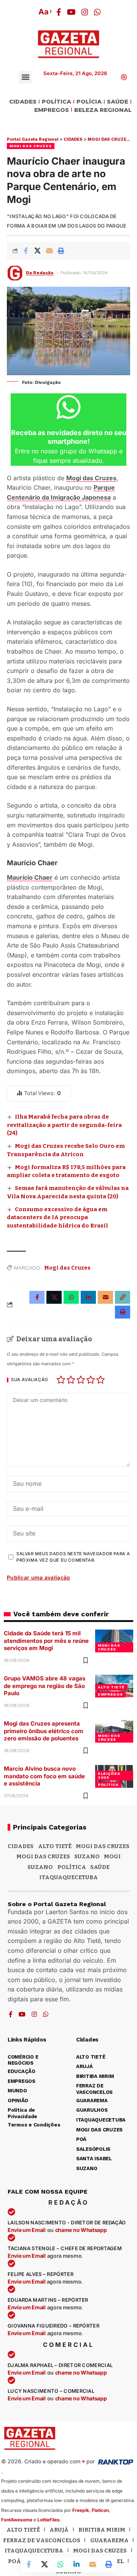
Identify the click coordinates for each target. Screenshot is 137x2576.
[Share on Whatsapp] (61, 2564)
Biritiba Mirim (102, 2530)
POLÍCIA (89, 102)
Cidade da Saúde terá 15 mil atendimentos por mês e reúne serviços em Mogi (46, 1641)
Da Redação (40, 273)
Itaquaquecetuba (34, 2551)
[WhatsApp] (97, 12)
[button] (45, 12)
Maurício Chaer (30, 877)
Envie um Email (27, 2230)
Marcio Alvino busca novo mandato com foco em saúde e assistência (44, 1776)
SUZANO (40, 1867)
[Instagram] (85, 12)
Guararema (109, 2540)
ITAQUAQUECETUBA (68, 1877)
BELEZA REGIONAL (103, 110)
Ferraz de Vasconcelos (42, 2540)
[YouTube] (71, 12)
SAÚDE (118, 102)
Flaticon (100, 2510)
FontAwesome (17, 2520)
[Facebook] (59, 12)
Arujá (59, 2530)
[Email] (49, 251)
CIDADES (23, 102)
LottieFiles (49, 2520)
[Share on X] (37, 251)
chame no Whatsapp (81, 2230)
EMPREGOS (52, 110)
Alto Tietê (55, 1846)
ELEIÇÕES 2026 (109, 1775)
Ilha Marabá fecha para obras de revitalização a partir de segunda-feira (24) (64, 1125)
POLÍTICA (57, 102)
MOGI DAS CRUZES (31, 146)
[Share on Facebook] (25, 251)
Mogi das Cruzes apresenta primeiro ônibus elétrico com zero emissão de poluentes (44, 1731)
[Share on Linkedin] (76, 2564)
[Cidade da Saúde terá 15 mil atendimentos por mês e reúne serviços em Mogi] (114, 1641)
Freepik (81, 2510)
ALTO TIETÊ (111, 1687)
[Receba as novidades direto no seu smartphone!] (68, 407)
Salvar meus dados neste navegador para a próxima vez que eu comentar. (73, 1557)
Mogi (112, 1856)
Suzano (87, 1856)
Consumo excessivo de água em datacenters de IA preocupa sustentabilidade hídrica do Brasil (57, 1218)
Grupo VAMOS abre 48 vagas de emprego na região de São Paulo (45, 1686)
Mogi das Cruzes (91, 478)
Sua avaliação (30, 1380)
